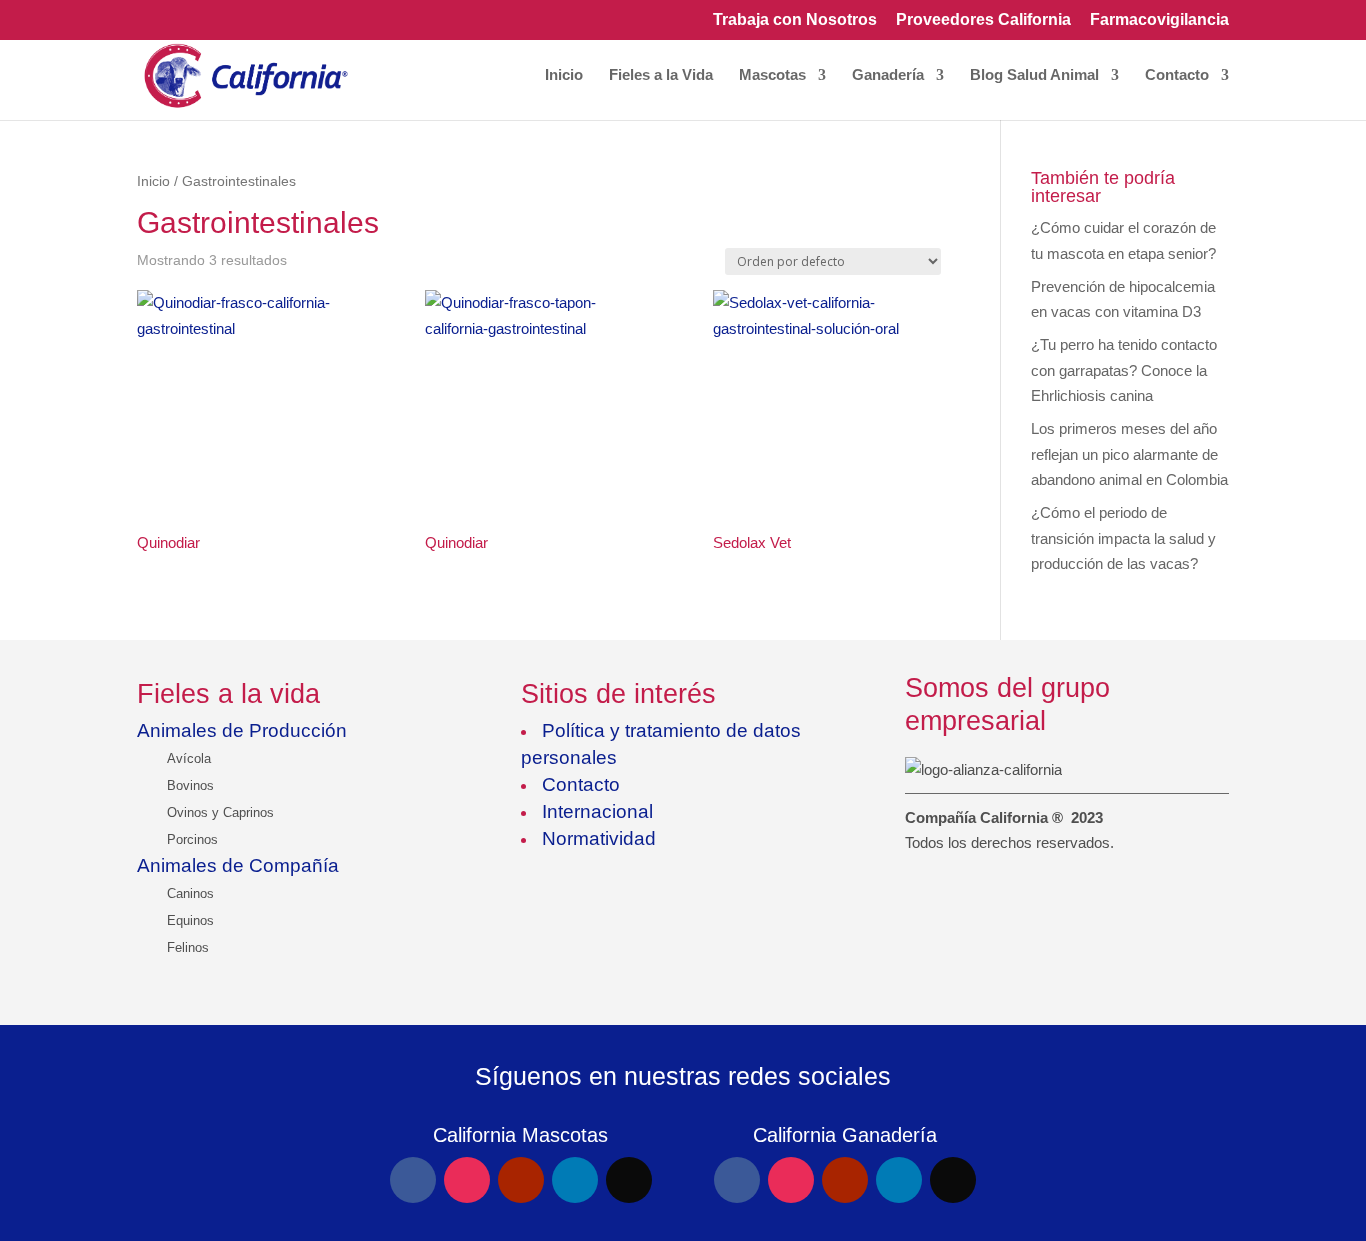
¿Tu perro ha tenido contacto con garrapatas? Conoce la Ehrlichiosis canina (1124, 370)
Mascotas (772, 75)
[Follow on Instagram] (467, 1180)
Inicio (564, 75)
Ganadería (888, 75)
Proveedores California (983, 20)
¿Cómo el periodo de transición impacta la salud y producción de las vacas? (1123, 538)
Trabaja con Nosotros (795, 20)
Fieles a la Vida (661, 75)
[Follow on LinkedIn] (575, 1180)
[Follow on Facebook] (413, 1180)
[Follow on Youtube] (521, 1180)
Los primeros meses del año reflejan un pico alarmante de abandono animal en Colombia (1129, 454)
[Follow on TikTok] (629, 1180)
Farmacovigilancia (1159, 20)
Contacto (1177, 75)
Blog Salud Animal (1034, 75)
